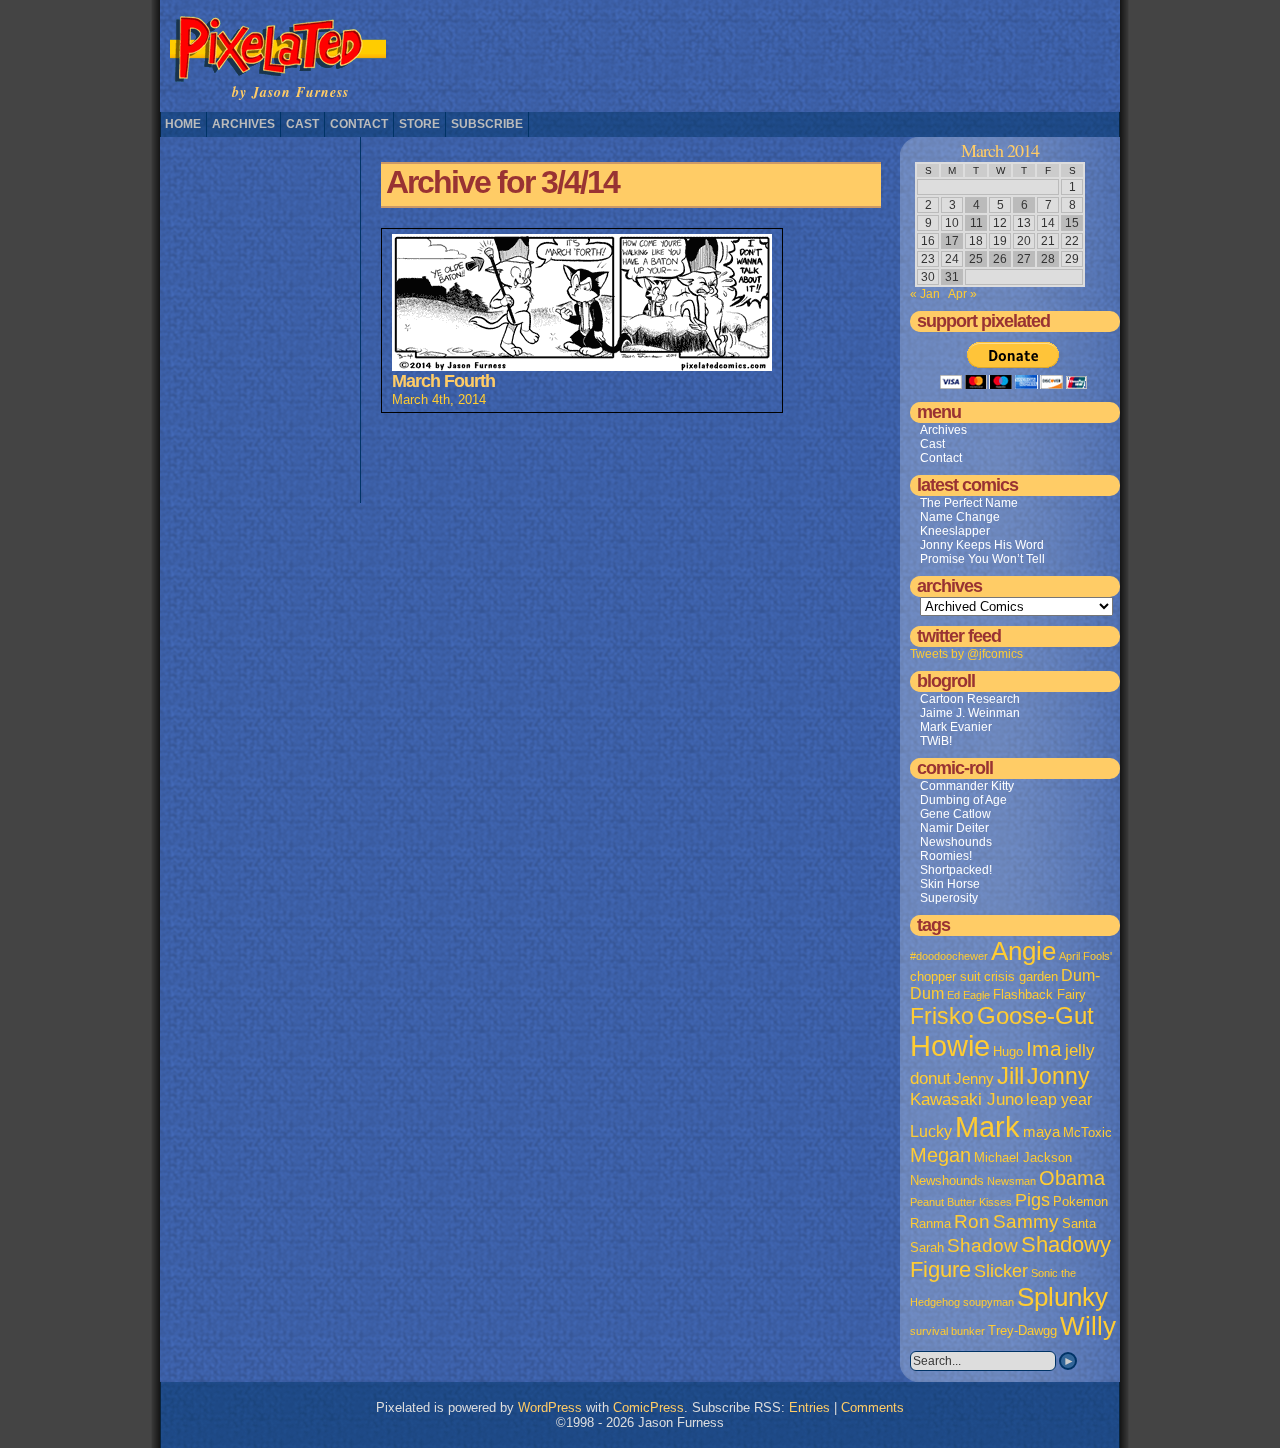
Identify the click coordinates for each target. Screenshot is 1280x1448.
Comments (872, 1407)
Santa (1079, 1223)
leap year (1059, 1099)
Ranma (930, 1223)
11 (976, 223)
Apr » (962, 294)
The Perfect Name (969, 503)
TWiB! (936, 741)
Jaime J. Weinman (970, 713)
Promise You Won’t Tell (982, 559)
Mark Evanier (956, 727)
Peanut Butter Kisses (961, 1202)
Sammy (1026, 1221)
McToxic (1087, 1132)
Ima (1044, 1048)
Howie (950, 1046)
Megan (940, 1155)
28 (1048, 259)
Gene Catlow (955, 814)
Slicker (1001, 1270)
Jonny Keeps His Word (982, 545)
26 (1000, 259)
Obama (1072, 1178)
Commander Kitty (967, 786)
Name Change (960, 517)
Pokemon (1080, 1201)
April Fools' (1085, 956)
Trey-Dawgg (1022, 1330)
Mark (987, 1126)
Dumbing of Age (963, 800)
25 (976, 259)
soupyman (988, 1302)
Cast (302, 124)
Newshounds (956, 842)
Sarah (927, 1247)
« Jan (925, 294)
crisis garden (1021, 976)
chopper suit (945, 976)
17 (952, 241)
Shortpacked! (956, 870)
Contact (359, 124)
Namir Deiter (954, 828)
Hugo (1008, 1051)
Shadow (982, 1245)
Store (419, 124)
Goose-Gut (1035, 1016)
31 (952, 277)
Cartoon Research (970, 699)
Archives (243, 124)
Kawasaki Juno (966, 1099)
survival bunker (947, 1331)
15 (1072, 223)
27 (1024, 259)
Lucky (931, 1131)
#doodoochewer (949, 956)
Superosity (949, 898)
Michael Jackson (1023, 1157)
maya (1041, 1132)
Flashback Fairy (1039, 994)
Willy (1088, 1326)
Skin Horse (950, 884)
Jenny (974, 1079)
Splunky (1062, 1297)
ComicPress (648, 1407)
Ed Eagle (968, 995)
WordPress (550, 1407)
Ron (972, 1221)
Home (183, 124)
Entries (809, 1407)
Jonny (1058, 1076)
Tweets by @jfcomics (966, 654)
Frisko (942, 1016)
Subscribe (487, 124)
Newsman (1011, 1181)
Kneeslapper (955, 531)
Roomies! (946, 856)
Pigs (1032, 1200)
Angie (1023, 951)
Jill (1010, 1076)
